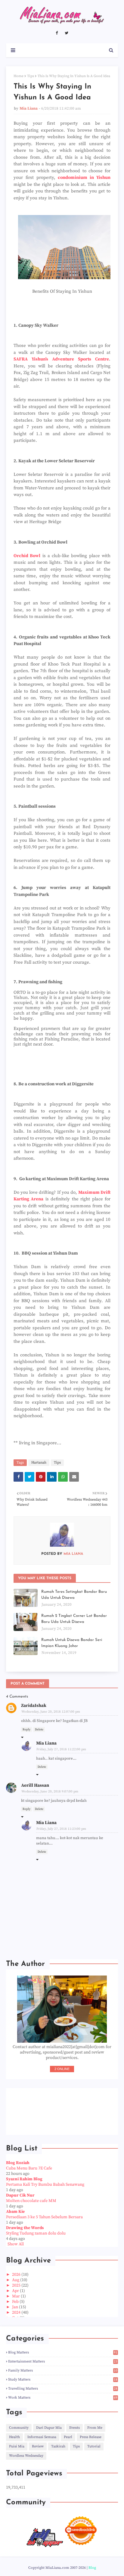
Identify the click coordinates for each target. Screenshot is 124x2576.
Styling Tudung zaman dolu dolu (36, 2233)
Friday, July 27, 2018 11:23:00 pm (61, 1829)
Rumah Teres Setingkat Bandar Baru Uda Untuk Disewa (74, 1595)
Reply (26, 1729)
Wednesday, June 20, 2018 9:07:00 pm (50, 1792)
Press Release (91, 2437)
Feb (16, 2302)
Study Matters (63, 2380)
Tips (31, 76)
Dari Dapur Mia (49, 2428)
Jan (15, 2307)
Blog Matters (63, 2352)
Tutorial (94, 2446)
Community (19, 2428)
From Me (95, 2428)
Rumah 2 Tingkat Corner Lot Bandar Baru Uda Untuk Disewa (74, 1619)
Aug (16, 2280)
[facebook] (57, 33)
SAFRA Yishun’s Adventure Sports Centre (61, 359)
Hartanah (39, 1463)
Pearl (68, 2437)
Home (19, 76)
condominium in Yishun (84, 178)
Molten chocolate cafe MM (31, 2201)
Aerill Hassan (35, 1785)
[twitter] (67, 33)
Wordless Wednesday (26, 2456)
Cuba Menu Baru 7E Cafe (29, 2168)
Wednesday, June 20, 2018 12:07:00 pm (51, 1712)
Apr (16, 2291)
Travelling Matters (63, 2389)
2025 (17, 2285)
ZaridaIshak (34, 1706)
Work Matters (63, 2398)
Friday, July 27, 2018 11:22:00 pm (61, 1749)
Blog (92, 2568)
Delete (39, 1729)
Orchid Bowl (27, 556)
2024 (17, 2312)
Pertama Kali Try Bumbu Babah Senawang (45, 2185)
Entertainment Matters (63, 2361)
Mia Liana (29, 108)
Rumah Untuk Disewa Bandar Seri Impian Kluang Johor (72, 1643)
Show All (16, 2244)
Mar (16, 2296)
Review (38, 2446)
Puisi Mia (17, 2446)
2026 (17, 2275)
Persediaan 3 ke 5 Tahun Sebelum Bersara (44, 2217)
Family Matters (63, 2370)
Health (14, 2437)
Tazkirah (58, 2446)
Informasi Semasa (42, 2437)
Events (74, 2428)
